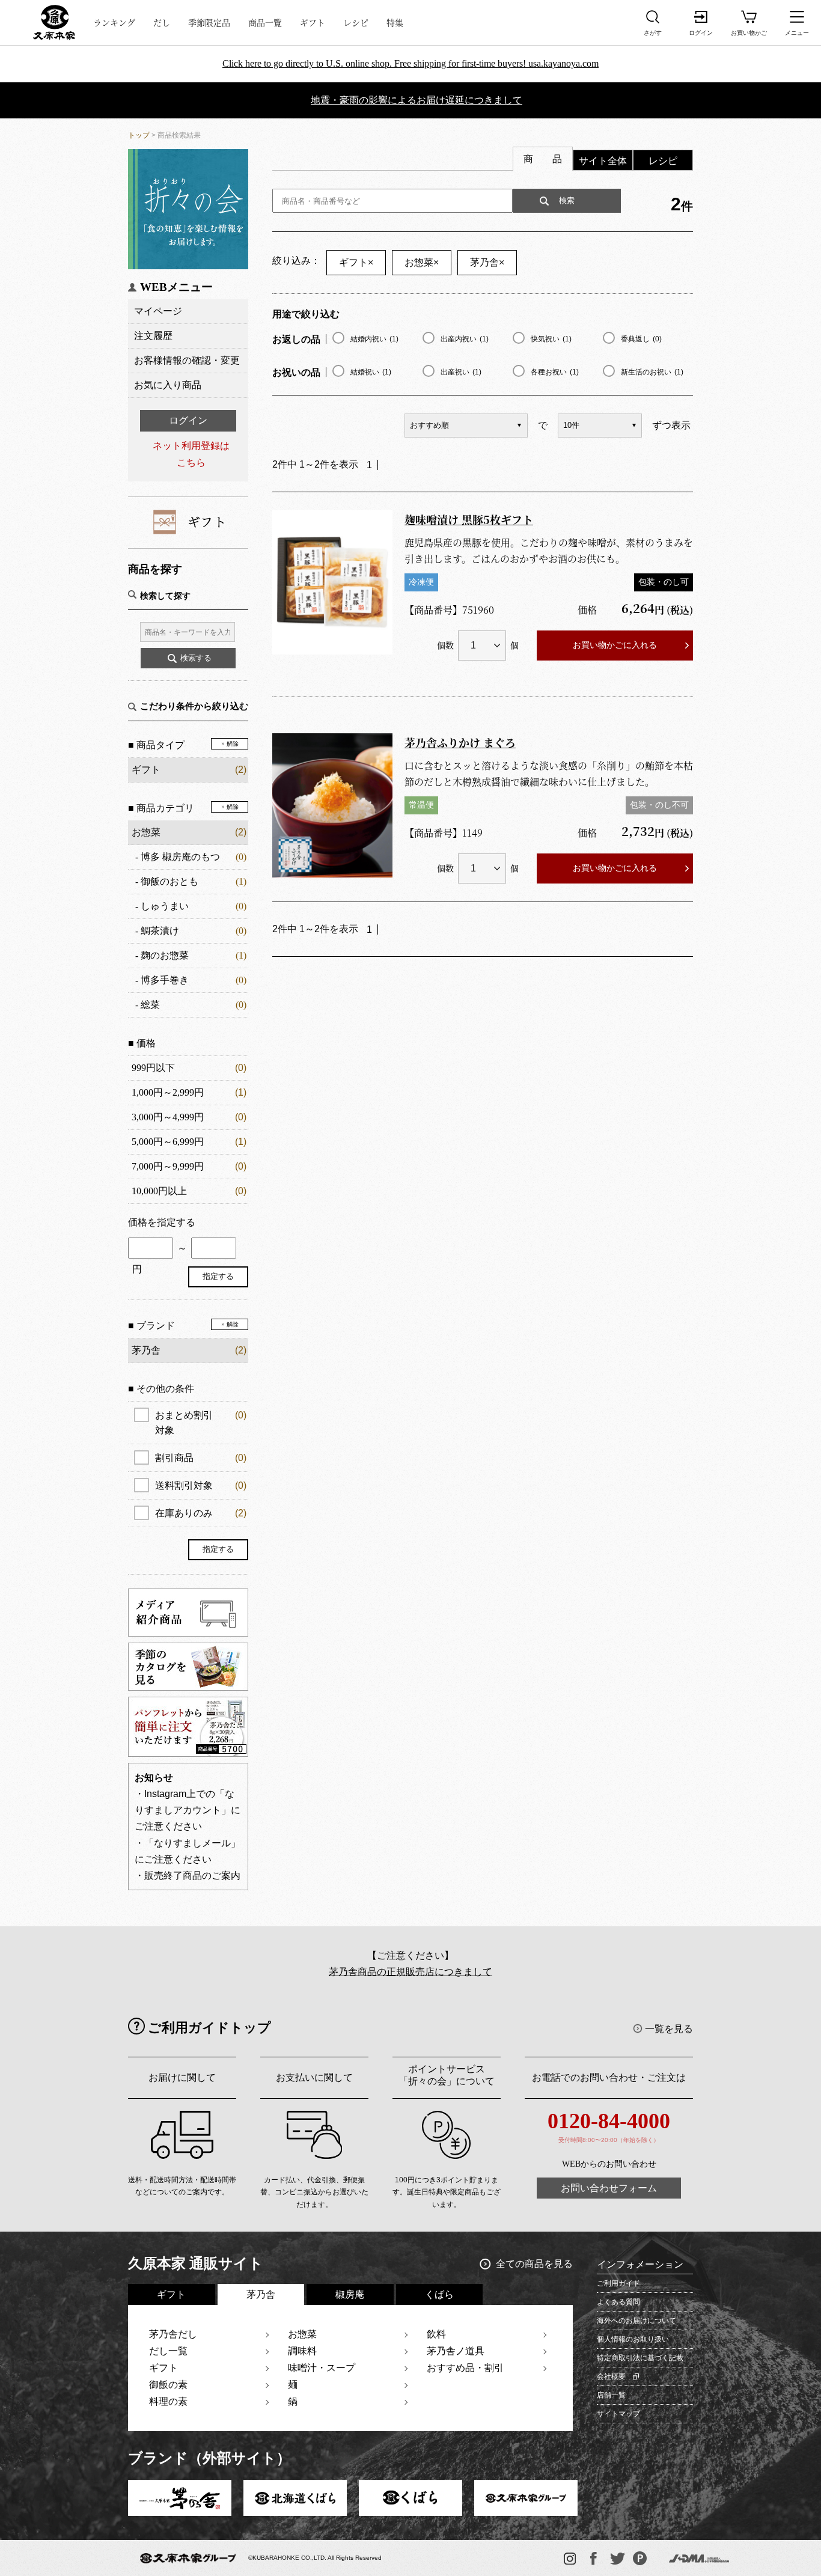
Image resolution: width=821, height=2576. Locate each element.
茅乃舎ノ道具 (456, 2351)
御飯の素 (168, 2385)
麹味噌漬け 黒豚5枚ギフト (469, 519)
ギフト (313, 22)
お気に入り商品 (168, 385)
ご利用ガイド (618, 2283)
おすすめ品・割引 (465, 2368)
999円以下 (153, 1068)
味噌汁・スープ (322, 2368)
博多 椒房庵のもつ (180, 857)
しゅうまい (165, 906)
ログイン (188, 420)
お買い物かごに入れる (615, 645)
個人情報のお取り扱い (633, 2339)
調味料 (302, 2351)
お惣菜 (146, 832)
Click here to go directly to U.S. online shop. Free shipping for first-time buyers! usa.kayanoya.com (410, 63)
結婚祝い (371, 372)
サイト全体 (603, 161)
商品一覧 (265, 22)
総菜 (150, 1005)
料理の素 (168, 2401)
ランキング (114, 22)
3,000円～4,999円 (168, 1117)
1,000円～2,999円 (168, 1092)
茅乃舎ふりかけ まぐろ (460, 742)
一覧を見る (669, 2029)
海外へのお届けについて (636, 2321)
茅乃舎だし (173, 2334)
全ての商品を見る (534, 2264)
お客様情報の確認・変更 (187, 360)
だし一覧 (168, 2351)
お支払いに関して (314, 2077)
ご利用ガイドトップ (209, 2028)
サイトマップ (618, 2414)
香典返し (641, 339)
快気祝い (551, 339)
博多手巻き (165, 980)
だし (162, 22)
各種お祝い (555, 372)
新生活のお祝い (652, 372)
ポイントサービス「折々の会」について (447, 2075)
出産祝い (461, 372)
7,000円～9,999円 (168, 1166)
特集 (395, 22)
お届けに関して (182, 2077)
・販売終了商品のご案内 (188, 1876)
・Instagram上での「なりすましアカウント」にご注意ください (188, 1810)
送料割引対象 (201, 1485)
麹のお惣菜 (165, 955)
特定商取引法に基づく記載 (640, 2358)
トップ (139, 135)
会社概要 (611, 2376)
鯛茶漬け (160, 931)
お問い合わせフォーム (609, 2188)
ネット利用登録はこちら (191, 454)
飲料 (436, 2334)
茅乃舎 (487, 262)
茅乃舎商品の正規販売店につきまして (410, 1972)
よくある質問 (618, 2302)
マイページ (158, 311)
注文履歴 (153, 336)
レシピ (356, 22)
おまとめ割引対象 (201, 1423)
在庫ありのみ (201, 1513)
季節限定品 (209, 22)
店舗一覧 (611, 2395)
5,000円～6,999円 (168, 1142)
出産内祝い (465, 339)
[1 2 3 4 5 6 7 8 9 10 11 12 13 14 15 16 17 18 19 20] (482, 646)
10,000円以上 (159, 1191)
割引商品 (201, 1458)
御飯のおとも (169, 881)
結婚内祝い (374, 339)
